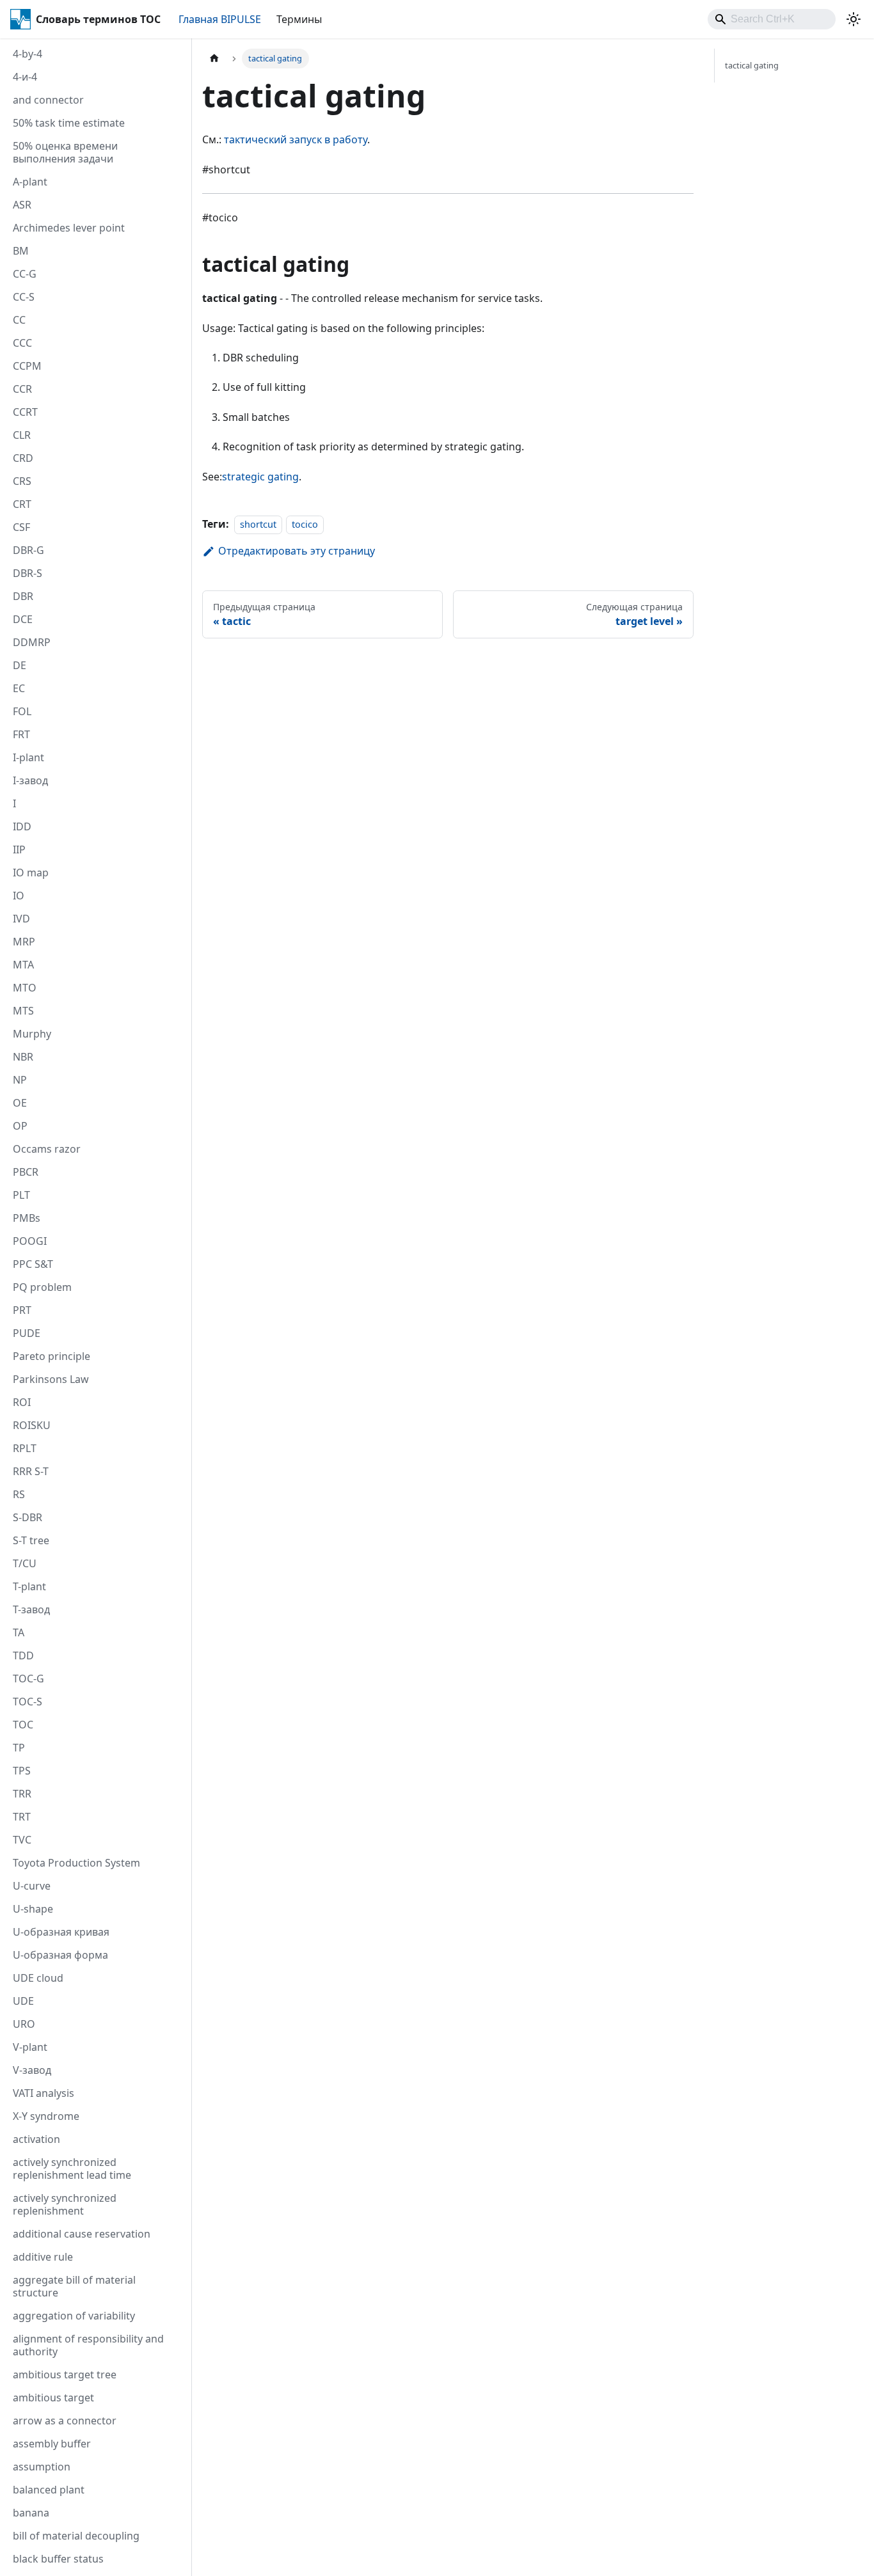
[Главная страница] (214, 59)
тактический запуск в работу (296, 139)
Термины (299, 19)
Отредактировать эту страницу (297, 551)
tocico (305, 524)
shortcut (258, 524)
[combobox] (772, 19)
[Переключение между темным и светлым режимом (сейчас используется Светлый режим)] (854, 19)
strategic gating (260, 477)
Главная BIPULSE (220, 19)
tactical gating (752, 65)
